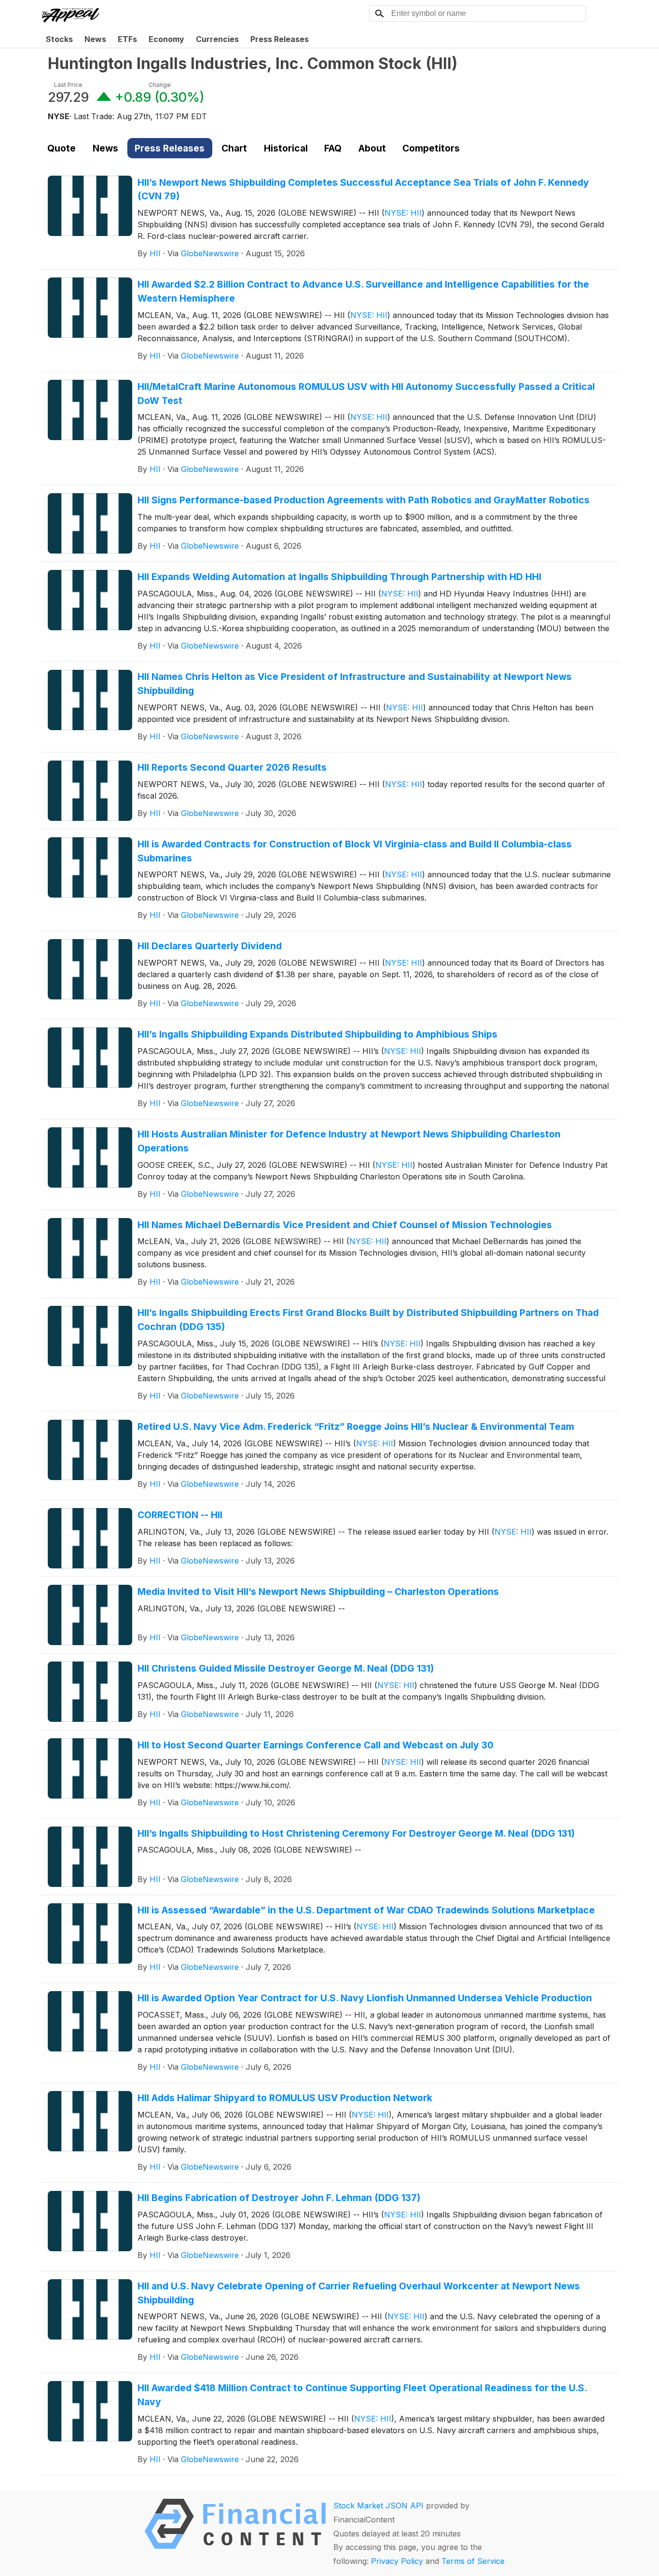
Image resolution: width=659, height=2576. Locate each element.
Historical (286, 148)
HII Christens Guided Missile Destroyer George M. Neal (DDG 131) (286, 1668)
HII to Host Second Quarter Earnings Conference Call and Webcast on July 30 (316, 1745)
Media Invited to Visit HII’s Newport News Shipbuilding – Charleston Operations (318, 1592)
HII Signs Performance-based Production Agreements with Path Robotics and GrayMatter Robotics (364, 500)
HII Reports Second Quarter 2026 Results (232, 767)
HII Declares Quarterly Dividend (210, 946)
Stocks (59, 39)
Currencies (217, 39)
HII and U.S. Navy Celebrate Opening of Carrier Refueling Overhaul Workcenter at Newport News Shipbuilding (359, 2293)
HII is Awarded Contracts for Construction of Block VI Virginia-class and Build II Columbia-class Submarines (355, 851)
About (372, 148)
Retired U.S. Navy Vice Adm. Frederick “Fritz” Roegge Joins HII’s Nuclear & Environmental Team (356, 1426)
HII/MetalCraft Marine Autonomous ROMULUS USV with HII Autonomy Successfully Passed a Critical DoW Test (366, 394)
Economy (166, 39)
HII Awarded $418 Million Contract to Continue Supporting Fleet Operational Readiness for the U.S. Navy (362, 2395)
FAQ (333, 148)
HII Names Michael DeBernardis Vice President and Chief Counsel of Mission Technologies (345, 1225)
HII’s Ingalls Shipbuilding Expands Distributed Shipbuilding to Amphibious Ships (317, 1034)
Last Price (68, 85)
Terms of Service (473, 2561)
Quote (62, 148)
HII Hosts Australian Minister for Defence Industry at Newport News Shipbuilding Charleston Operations (349, 1141)
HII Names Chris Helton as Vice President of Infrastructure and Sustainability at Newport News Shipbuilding (355, 684)
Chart (234, 148)
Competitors (431, 148)
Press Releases (280, 39)
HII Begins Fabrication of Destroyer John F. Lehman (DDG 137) (279, 2198)
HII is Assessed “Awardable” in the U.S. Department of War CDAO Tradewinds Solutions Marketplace (366, 1910)
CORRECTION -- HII (180, 1515)
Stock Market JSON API (378, 2506)
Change (160, 85)
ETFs (127, 39)
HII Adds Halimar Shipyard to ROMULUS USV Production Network (285, 2098)
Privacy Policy (397, 2561)
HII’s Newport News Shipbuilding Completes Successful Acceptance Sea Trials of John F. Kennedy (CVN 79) (363, 189)
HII (155, 253)
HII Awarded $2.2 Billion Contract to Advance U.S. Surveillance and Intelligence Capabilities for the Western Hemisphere (363, 291)
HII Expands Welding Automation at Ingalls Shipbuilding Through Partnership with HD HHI (339, 577)
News (95, 39)
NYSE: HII (403, 213)
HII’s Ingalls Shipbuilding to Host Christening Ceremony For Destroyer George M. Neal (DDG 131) (356, 1833)
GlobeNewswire (210, 253)
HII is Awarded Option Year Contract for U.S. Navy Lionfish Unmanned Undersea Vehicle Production (365, 1998)
